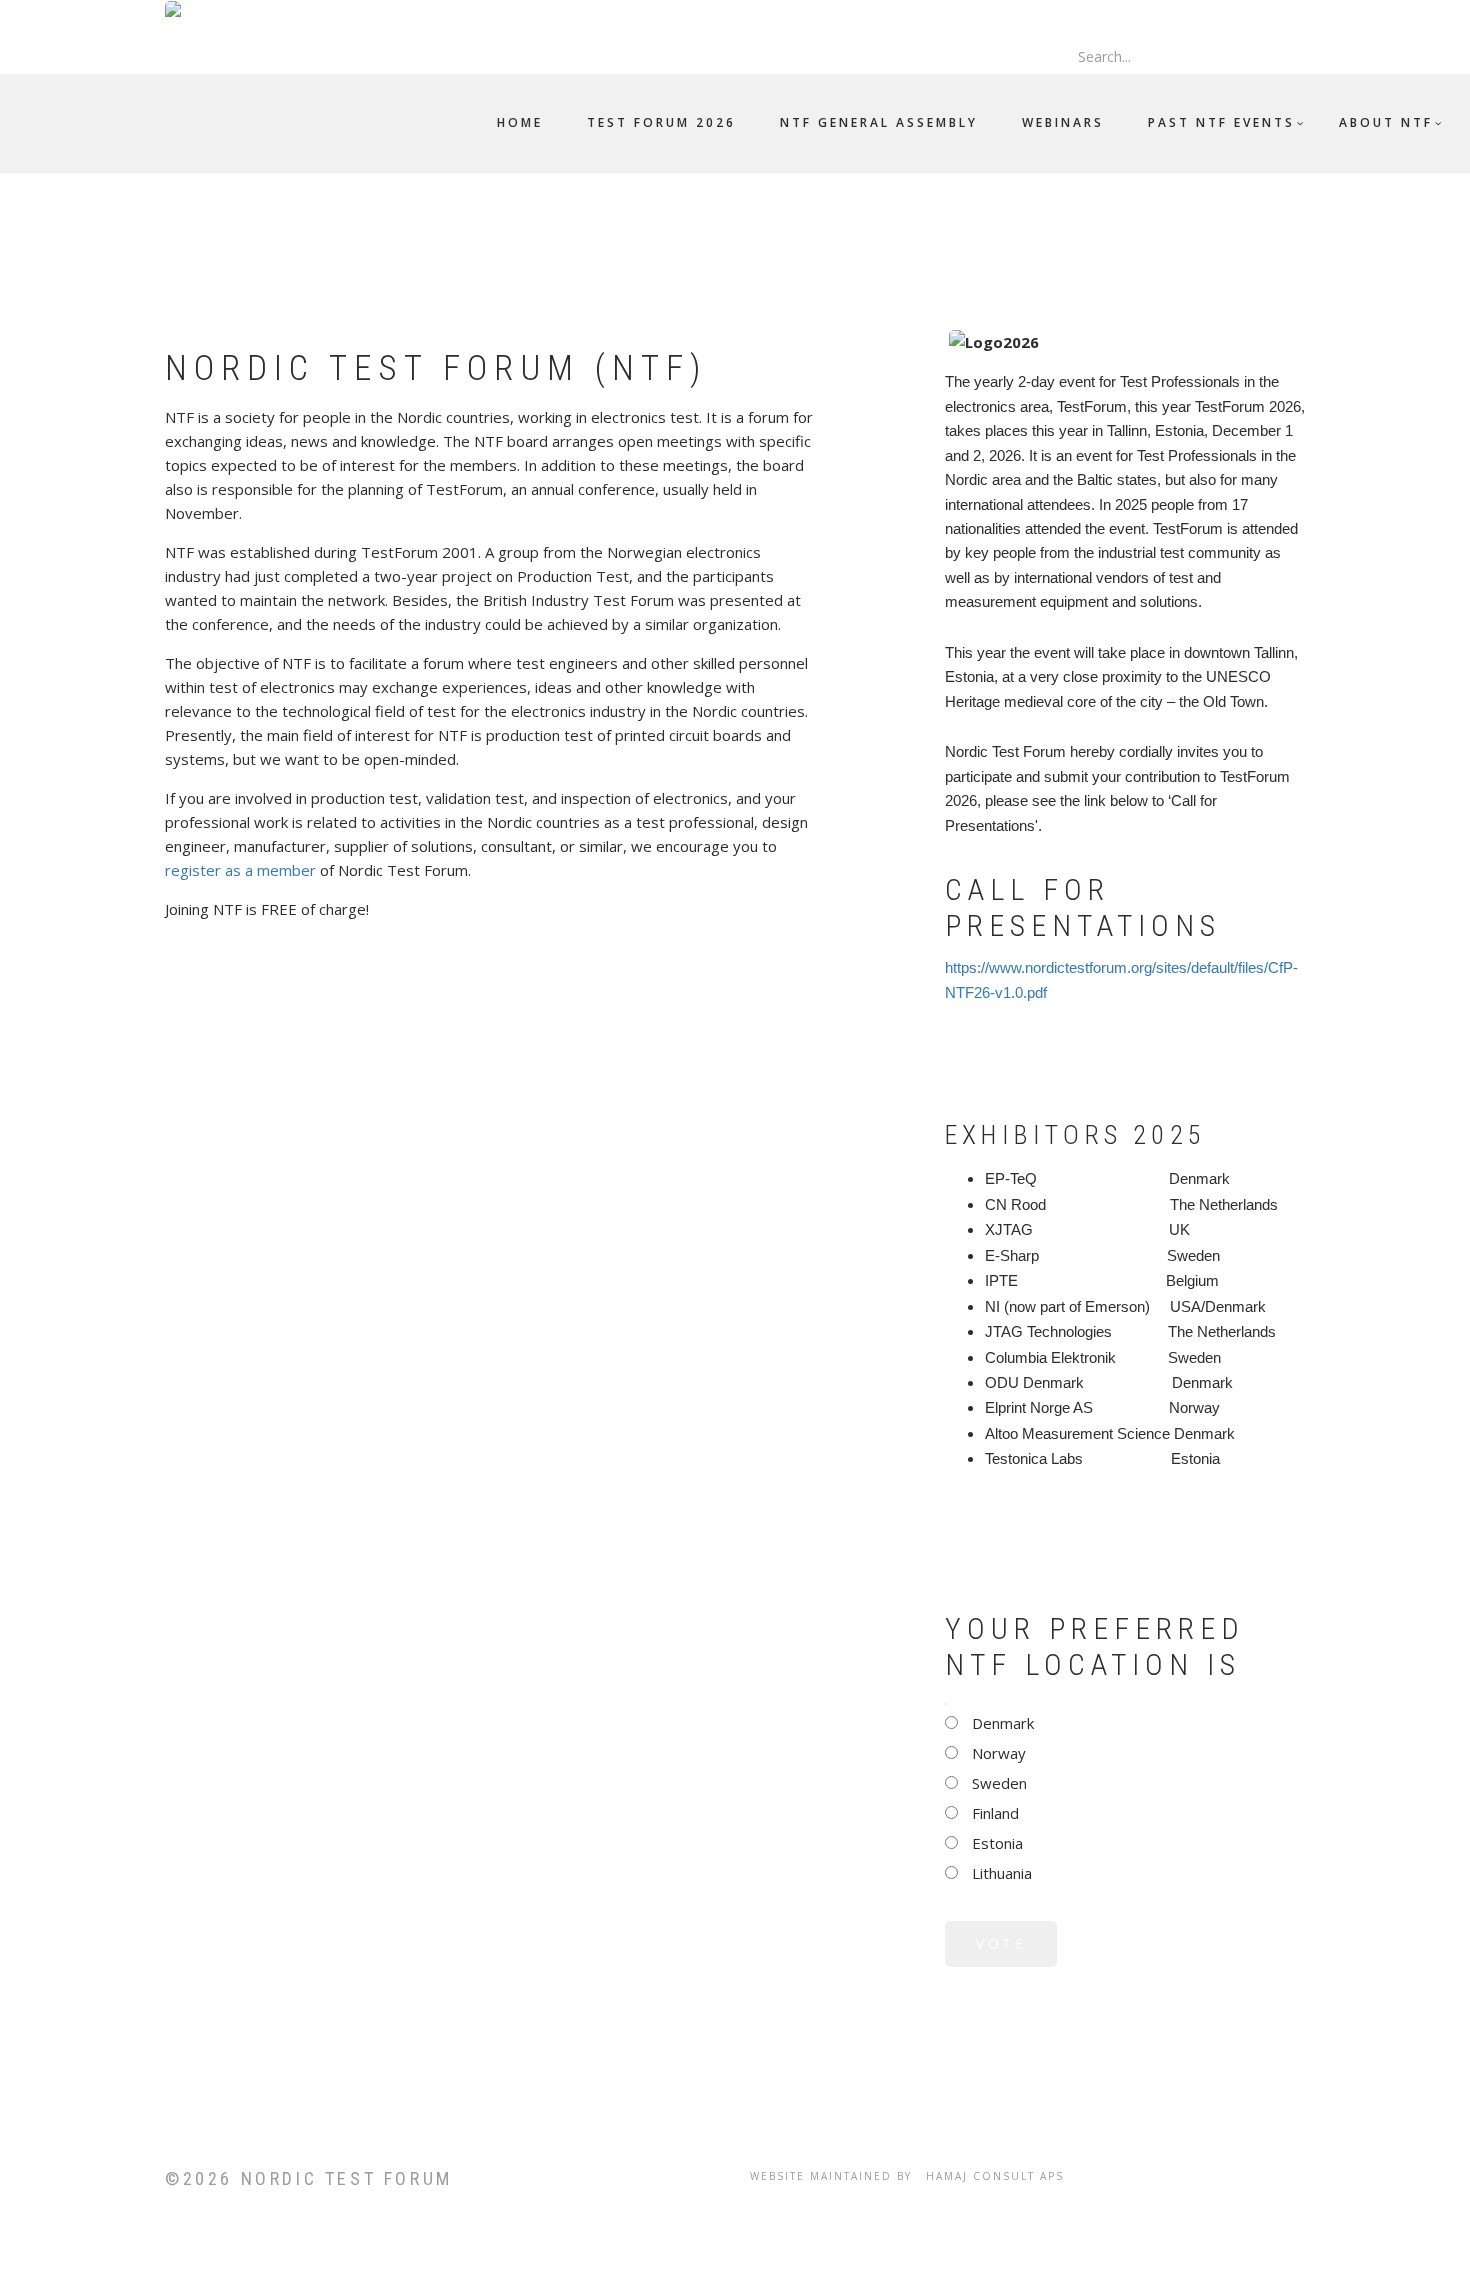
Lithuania (1002, 1873)
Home (520, 122)
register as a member (240, 870)
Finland (995, 1813)
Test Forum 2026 (661, 122)
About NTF (1386, 122)
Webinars (1063, 122)
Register (1116, 10)
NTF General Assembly (879, 122)
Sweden (999, 1783)
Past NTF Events (1221, 122)
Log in (1060, 10)
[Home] (191, 10)
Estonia (997, 1843)
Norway (999, 1753)
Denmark (1003, 1723)
